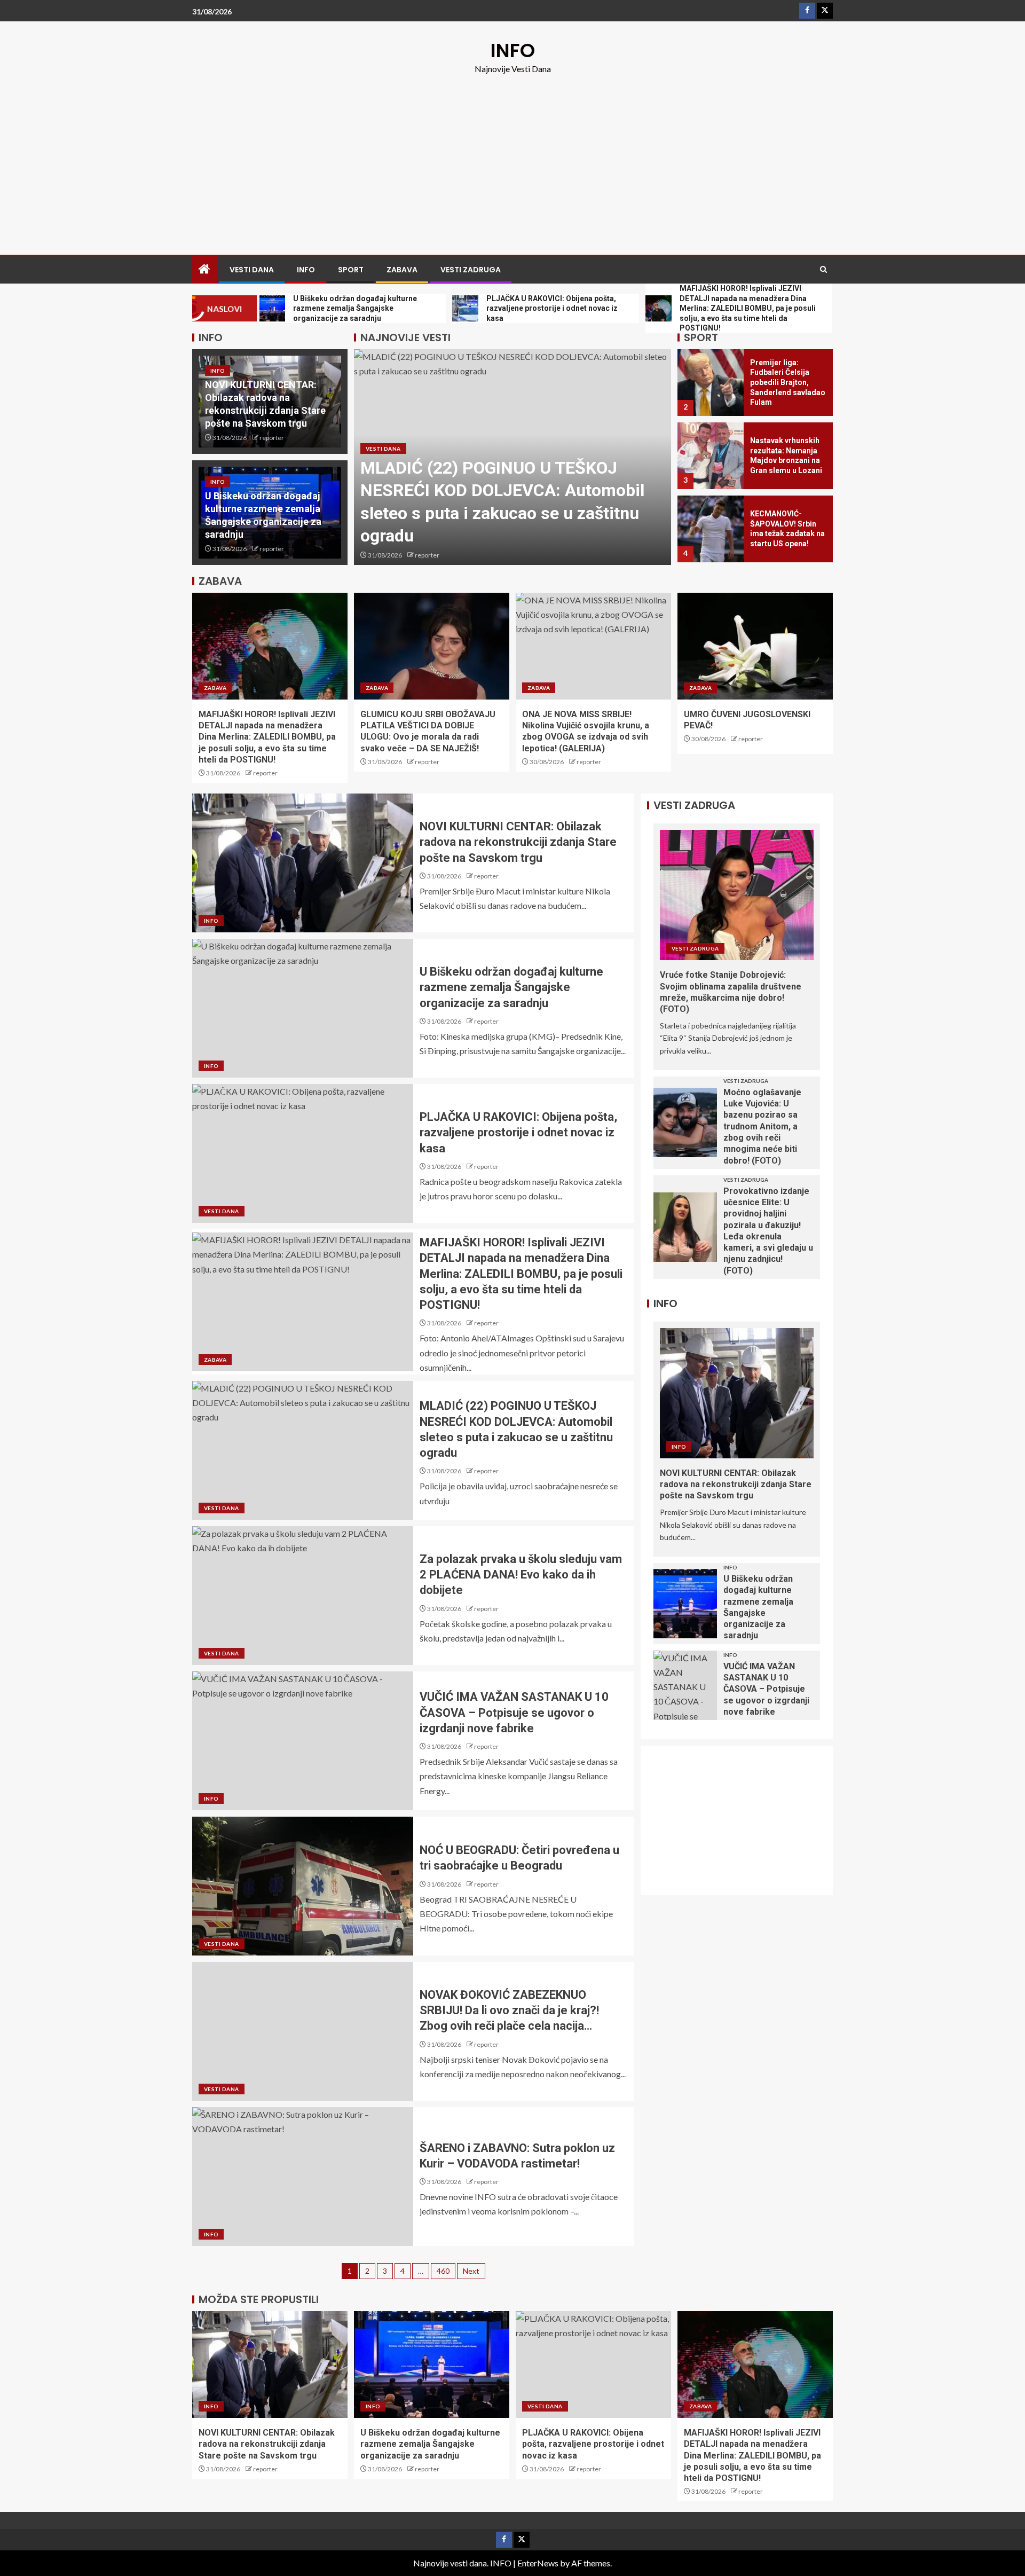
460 (443, 2271)
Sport (351, 270)
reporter (272, 438)
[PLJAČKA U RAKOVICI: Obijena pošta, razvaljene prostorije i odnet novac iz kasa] (303, 1153)
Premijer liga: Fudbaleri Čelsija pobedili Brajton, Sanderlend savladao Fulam (788, 382)
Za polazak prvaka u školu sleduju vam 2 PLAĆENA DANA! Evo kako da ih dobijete (521, 1575)
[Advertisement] (512, 156)
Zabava (402, 270)
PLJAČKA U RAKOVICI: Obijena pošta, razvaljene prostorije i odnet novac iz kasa (518, 1133)
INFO (513, 50)
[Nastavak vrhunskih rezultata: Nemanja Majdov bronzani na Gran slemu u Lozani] (711, 456)
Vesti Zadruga (471, 270)
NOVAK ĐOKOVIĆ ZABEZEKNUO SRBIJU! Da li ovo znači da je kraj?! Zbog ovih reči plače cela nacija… (509, 2010)
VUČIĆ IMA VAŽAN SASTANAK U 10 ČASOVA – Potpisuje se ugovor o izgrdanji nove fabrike (514, 1713)
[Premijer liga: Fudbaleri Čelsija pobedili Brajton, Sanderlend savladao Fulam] (711, 383)
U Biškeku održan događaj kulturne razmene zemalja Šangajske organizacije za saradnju (511, 987)
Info (306, 270)
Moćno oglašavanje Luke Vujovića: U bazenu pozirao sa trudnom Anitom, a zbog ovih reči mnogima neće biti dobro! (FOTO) (762, 1126)
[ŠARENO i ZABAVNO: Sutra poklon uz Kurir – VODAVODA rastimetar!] (303, 2177)
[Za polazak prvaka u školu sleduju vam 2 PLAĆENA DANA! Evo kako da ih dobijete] (303, 1596)
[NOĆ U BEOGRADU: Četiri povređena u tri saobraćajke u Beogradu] (303, 1886)
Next (471, 2271)
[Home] (204, 269)
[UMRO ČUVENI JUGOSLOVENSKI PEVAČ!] (755, 646)
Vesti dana (252, 270)
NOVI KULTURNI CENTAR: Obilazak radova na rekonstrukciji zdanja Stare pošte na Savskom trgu (518, 842)
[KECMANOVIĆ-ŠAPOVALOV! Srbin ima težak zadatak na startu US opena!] (711, 529)
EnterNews (538, 2563)
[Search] (823, 270)
